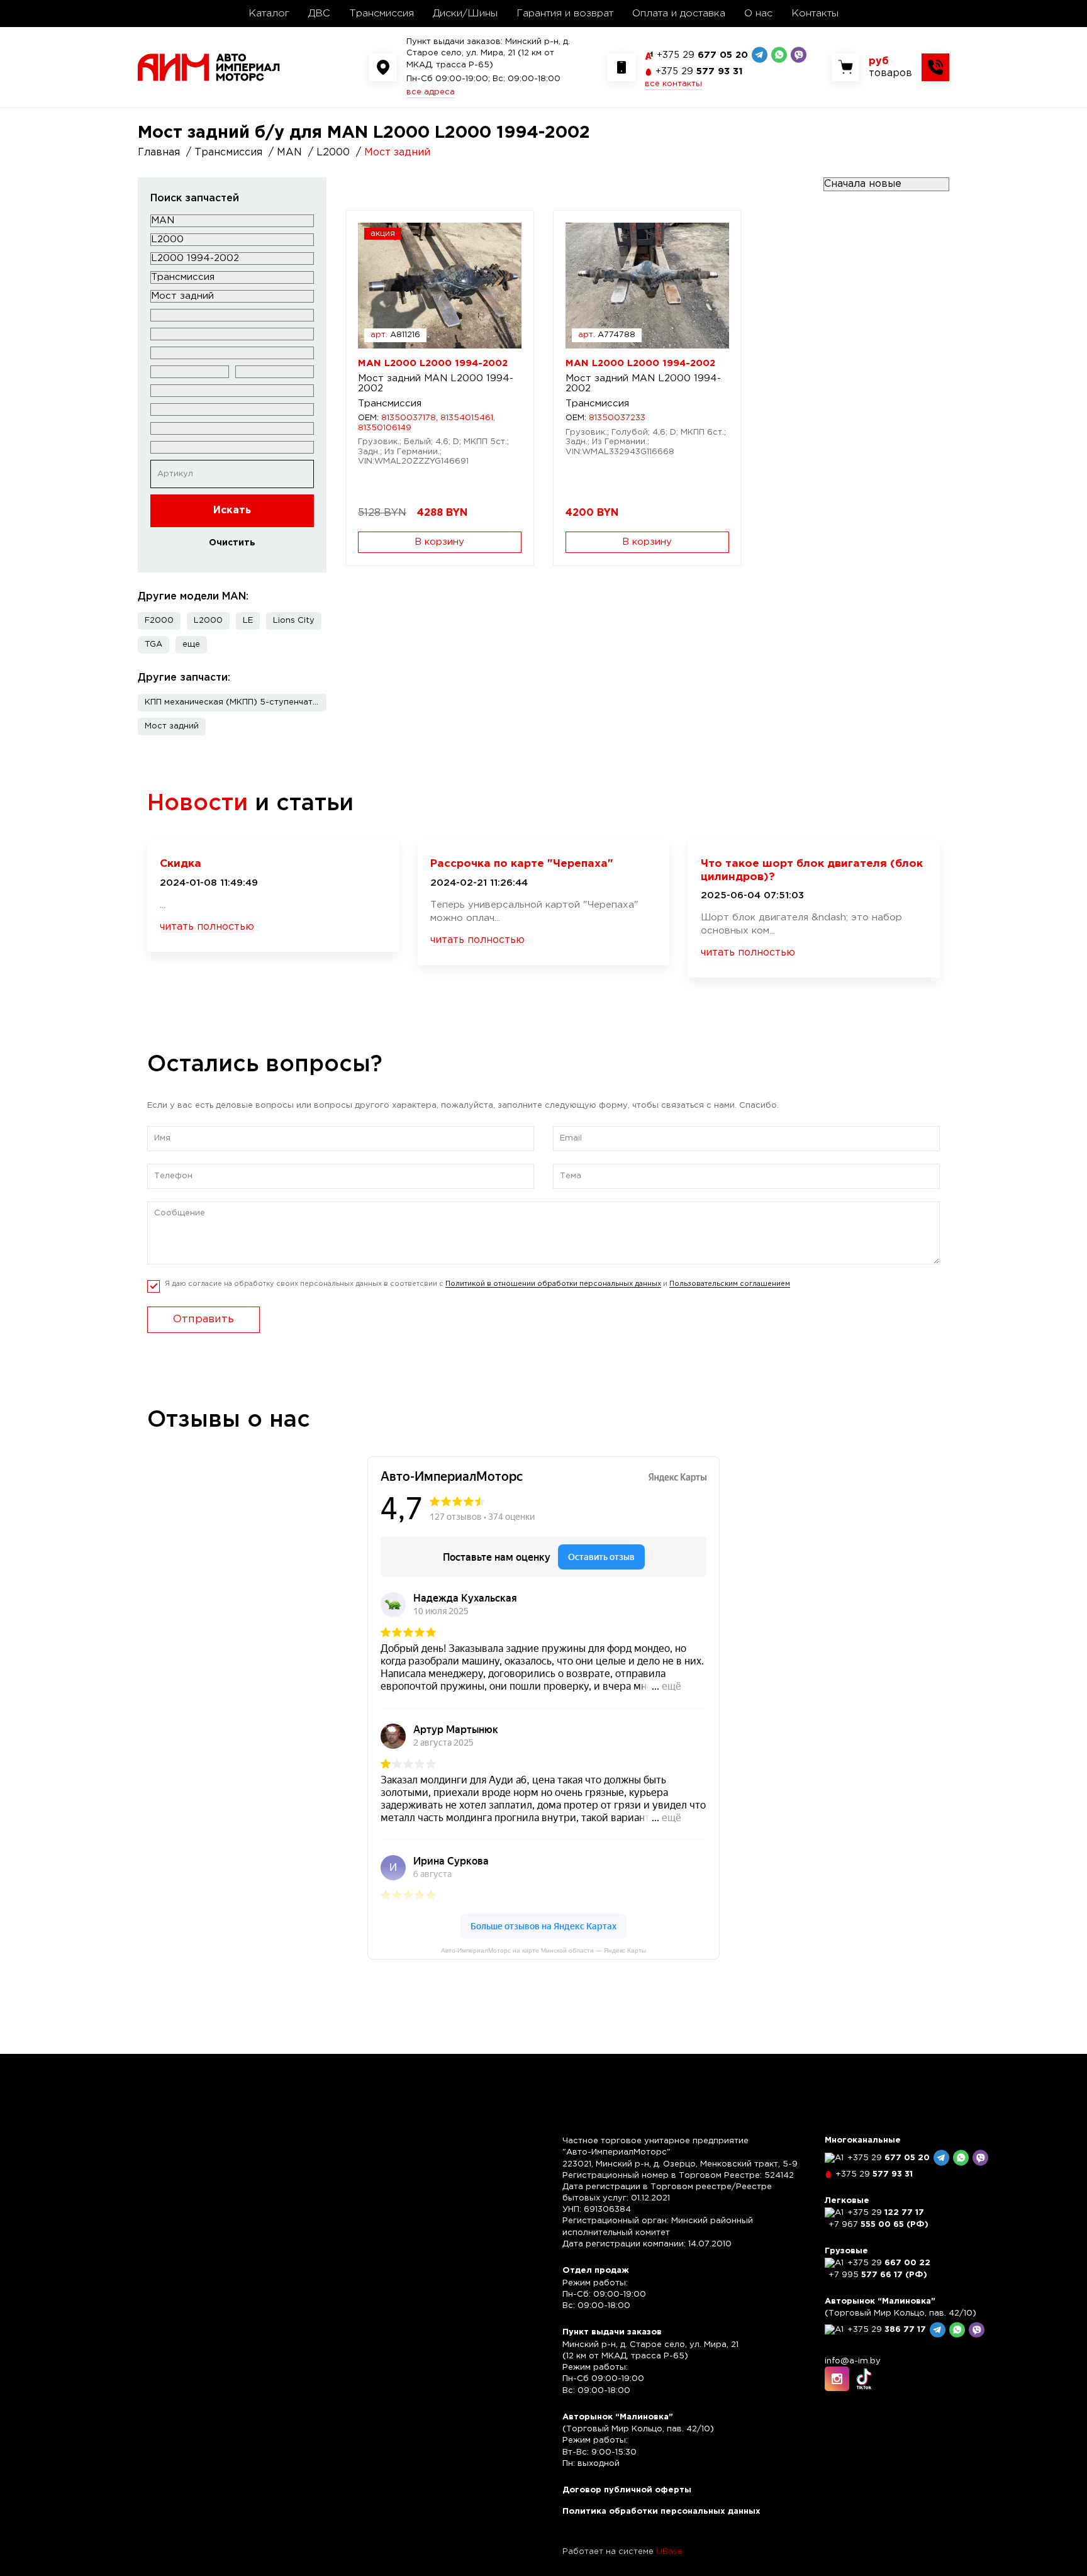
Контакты (815, 14)
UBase (669, 2552)
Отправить (203, 1319)
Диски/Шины (465, 14)
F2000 (159, 621)
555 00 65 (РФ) (878, 2225)
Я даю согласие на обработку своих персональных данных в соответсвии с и (477, 1284)
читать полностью (207, 927)
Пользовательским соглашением (730, 1284)
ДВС (319, 14)
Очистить (232, 543)
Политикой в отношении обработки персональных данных (553, 1284)
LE (248, 621)
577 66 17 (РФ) (878, 2275)
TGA (153, 644)
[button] (191, 645)
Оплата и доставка (679, 14)
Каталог (269, 14)
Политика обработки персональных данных (661, 2512)
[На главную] (209, 67)
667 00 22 (889, 2263)
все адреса (431, 92)
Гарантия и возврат (565, 14)
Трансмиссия (382, 14)
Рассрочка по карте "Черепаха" (522, 864)
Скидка (181, 864)
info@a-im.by (853, 2361)
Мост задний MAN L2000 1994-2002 (436, 384)
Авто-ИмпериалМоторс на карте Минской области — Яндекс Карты (543, 1950)
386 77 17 (887, 2330)
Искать (232, 510)
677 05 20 (702, 55)
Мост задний (172, 726)
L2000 (208, 621)
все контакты (673, 84)
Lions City (294, 621)
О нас (758, 14)
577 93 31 (699, 71)
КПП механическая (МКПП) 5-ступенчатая (234, 702)
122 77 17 (886, 2213)
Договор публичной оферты (627, 2490)
